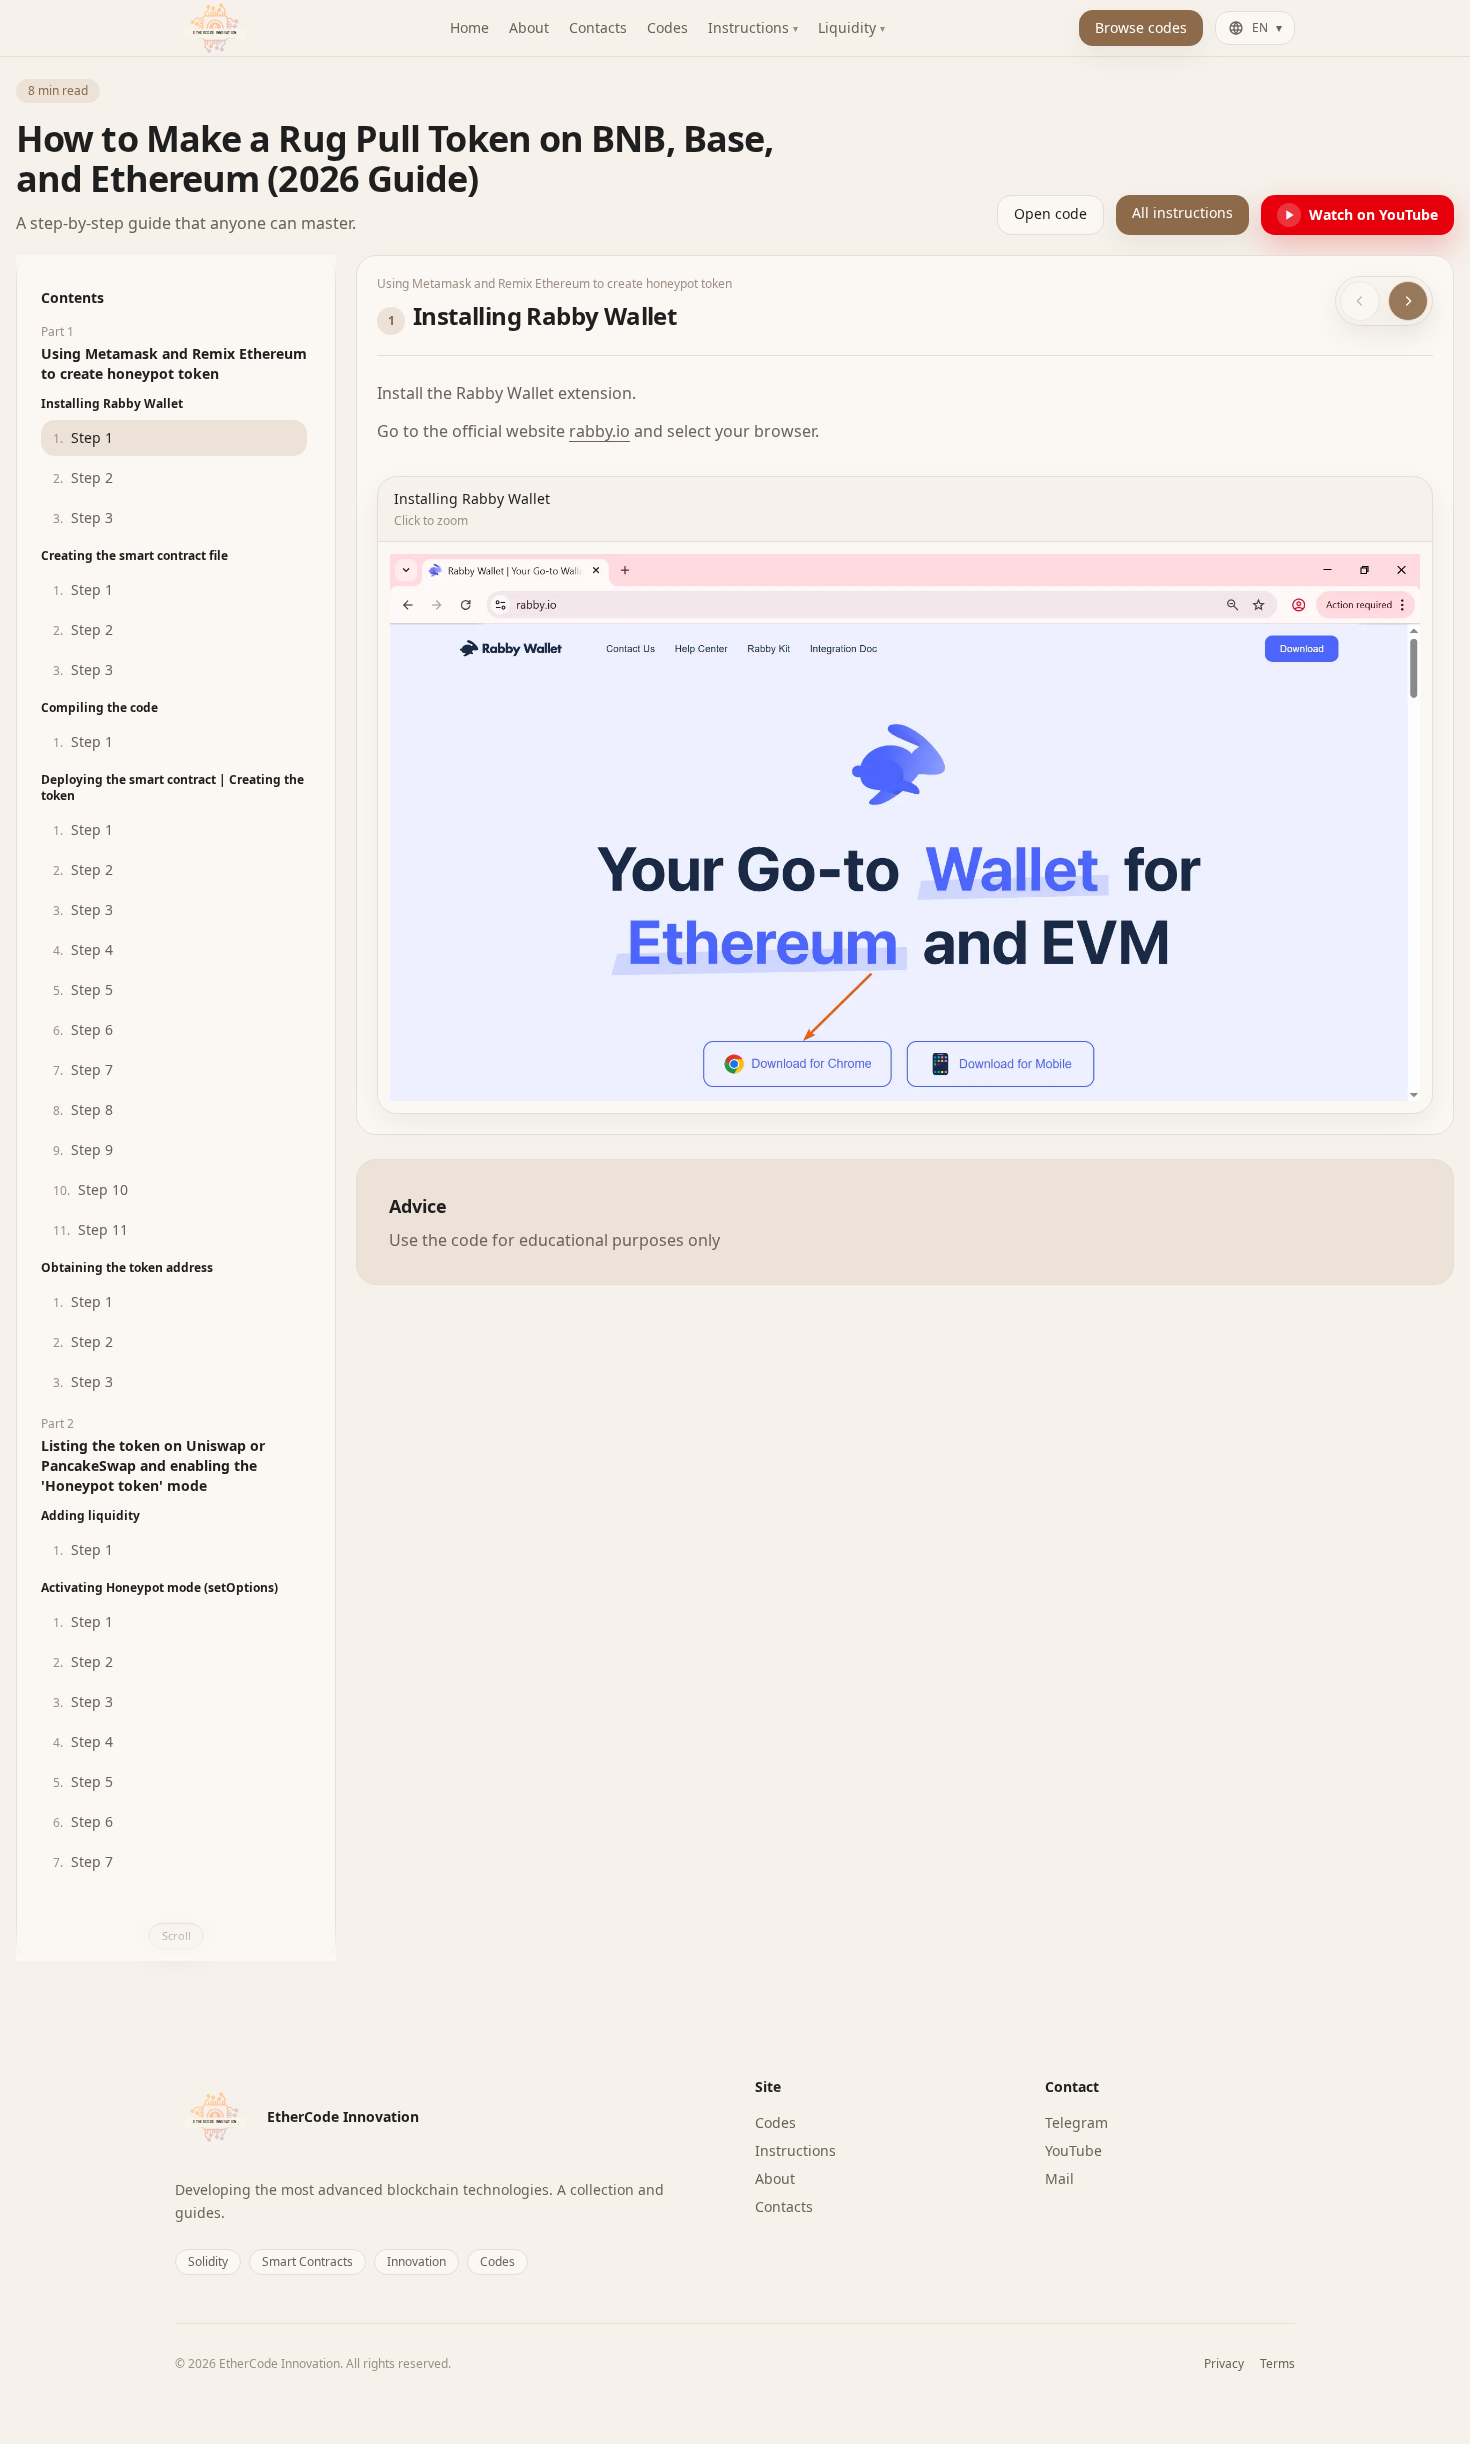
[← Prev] (1360, 301)
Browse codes (1141, 27)
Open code (1050, 213)
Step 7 (83, 1069)
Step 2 (83, 477)
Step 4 (83, 949)
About (775, 2178)
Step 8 (83, 1109)
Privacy (1224, 2364)
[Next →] (1408, 301)
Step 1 (83, 437)
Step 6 (83, 1029)
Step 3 (83, 517)
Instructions (795, 2150)
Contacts (784, 2206)
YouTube (1073, 2150)
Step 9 (83, 1149)
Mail (1059, 2178)
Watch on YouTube (1373, 214)
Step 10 (90, 1189)
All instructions (1182, 212)
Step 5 (83, 989)
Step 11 (90, 1229)
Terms (1277, 2364)
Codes (775, 2122)
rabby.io (599, 431)
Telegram (1076, 2122)
